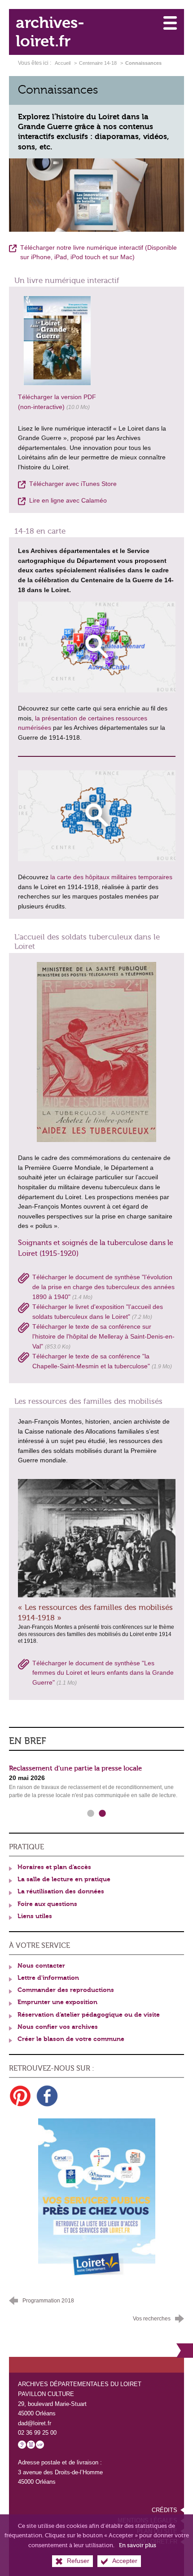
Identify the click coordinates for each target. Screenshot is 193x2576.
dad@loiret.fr (35, 2423)
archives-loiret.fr (50, 32)
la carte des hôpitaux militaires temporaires (111, 877)
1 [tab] (91, 1814)
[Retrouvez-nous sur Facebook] (47, 2096)
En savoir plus (138, 2545)
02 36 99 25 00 (37, 2433)
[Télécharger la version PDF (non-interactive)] (57, 340)
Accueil (63, 63)
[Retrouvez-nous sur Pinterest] (20, 2096)
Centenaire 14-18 (98, 63)
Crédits (164, 2510)
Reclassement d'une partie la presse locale (75, 1768)
